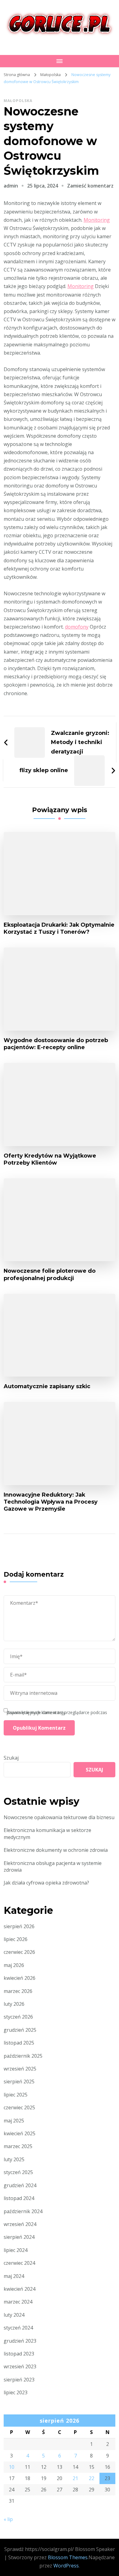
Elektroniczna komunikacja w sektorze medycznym (47, 1833)
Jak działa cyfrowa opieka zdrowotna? (46, 1883)
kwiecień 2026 (20, 1978)
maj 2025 (14, 2121)
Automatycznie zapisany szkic (47, 1386)
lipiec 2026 (16, 1939)
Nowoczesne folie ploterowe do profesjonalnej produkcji (50, 1274)
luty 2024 (14, 2315)
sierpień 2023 (19, 2380)
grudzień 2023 (20, 2341)
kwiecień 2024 (20, 2289)
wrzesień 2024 (20, 2224)
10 (12, 2467)
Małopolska (18, 101)
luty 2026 (14, 2004)
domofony (77, 627)
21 (75, 2478)
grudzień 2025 (20, 2030)
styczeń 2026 (18, 2017)
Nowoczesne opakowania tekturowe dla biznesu (59, 1817)
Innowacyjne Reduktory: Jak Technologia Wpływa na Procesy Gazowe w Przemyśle (51, 1502)
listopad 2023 (19, 2354)
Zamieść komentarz (90, 186)
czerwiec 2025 (19, 2107)
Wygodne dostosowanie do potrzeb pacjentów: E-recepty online (56, 1044)
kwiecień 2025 (20, 2133)
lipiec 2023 (16, 2392)
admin (11, 186)
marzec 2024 (18, 2302)
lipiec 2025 (16, 2095)
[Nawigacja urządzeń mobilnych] (60, 61)
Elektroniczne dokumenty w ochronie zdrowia (56, 1850)
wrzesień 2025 (20, 2069)
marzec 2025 (18, 2146)
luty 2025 (14, 2159)
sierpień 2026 (19, 1926)
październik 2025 (23, 2056)
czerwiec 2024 (19, 2263)
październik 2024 (23, 2211)
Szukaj (11, 1758)
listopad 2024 (19, 2198)
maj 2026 (14, 1965)
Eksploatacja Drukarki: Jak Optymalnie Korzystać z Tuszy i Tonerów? (59, 928)
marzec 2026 (18, 1991)
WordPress (66, 2566)
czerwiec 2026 (19, 1952)
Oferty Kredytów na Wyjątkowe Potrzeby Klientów (50, 1159)
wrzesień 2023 (20, 2366)
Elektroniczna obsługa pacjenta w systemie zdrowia (53, 1866)
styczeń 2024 (18, 2328)
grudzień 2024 (20, 2185)
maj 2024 (14, 2276)
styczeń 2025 (18, 2172)
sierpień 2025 (19, 2082)
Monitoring (97, 220)
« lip (8, 2519)
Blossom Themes (68, 2557)
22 (92, 2478)
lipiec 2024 (16, 2250)
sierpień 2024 (19, 2237)
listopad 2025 (19, 2043)
